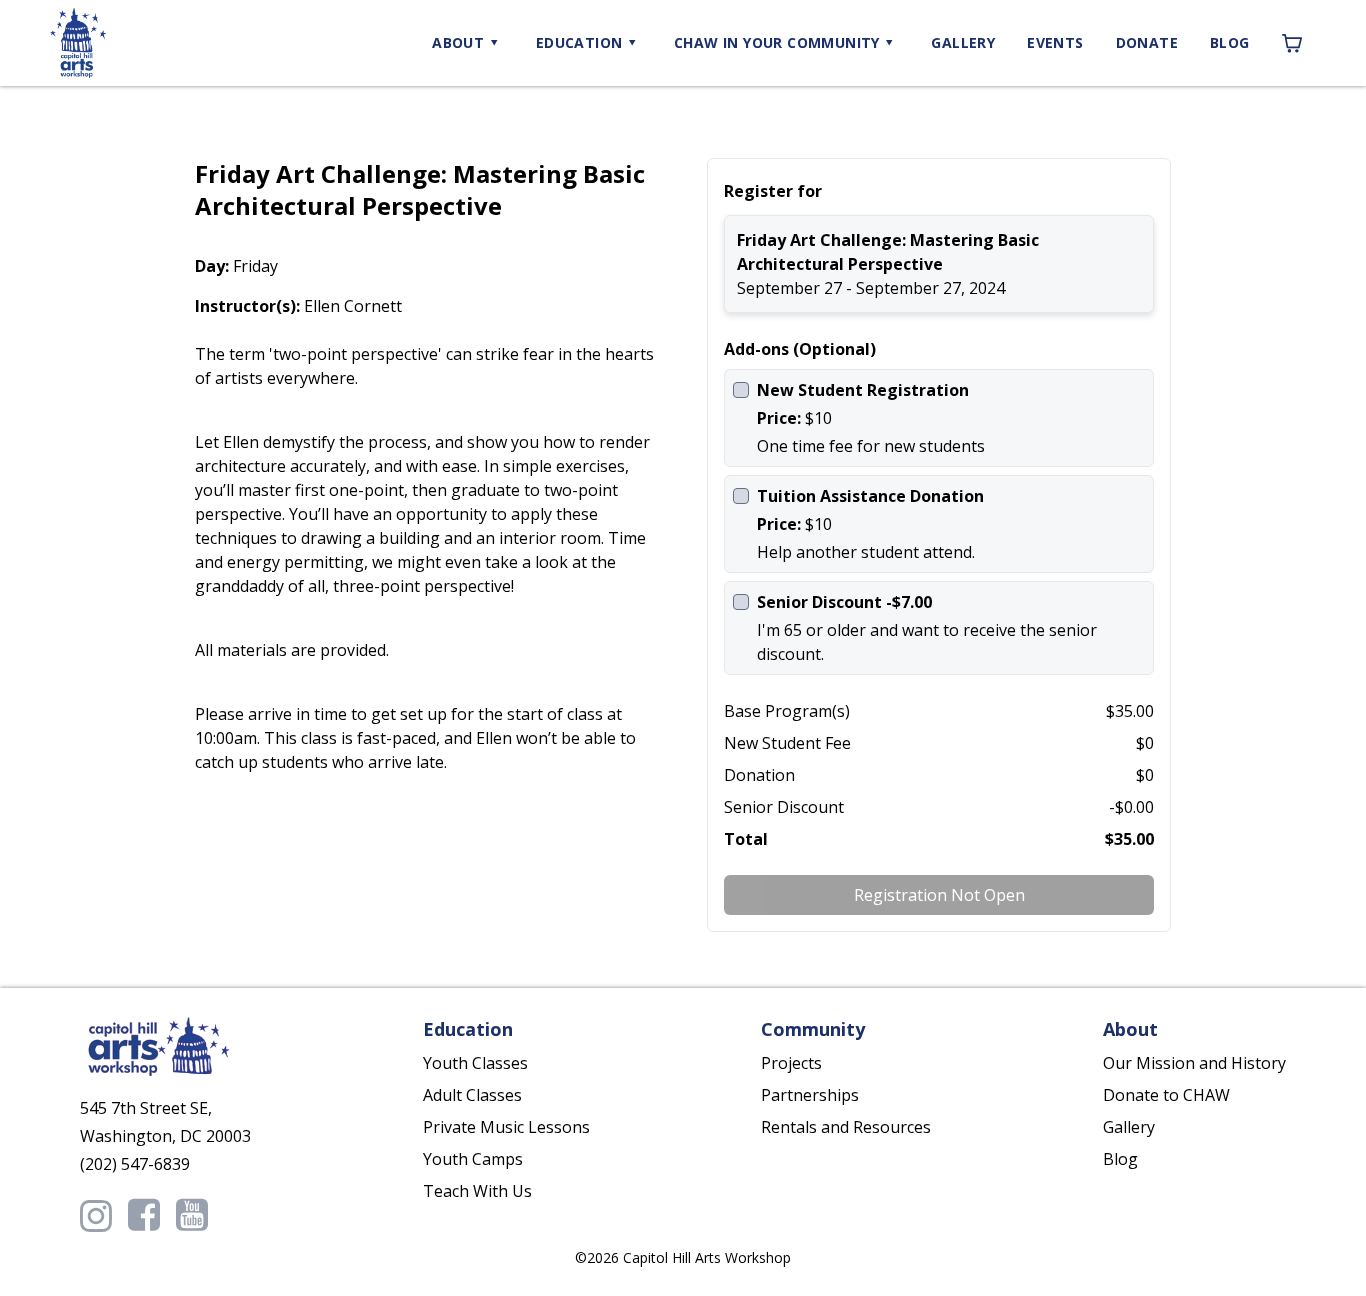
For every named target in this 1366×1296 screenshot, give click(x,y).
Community (777, 42)
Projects (791, 1063)
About (458, 42)
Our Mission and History (1194, 1063)
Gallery (963, 42)
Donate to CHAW (1166, 1095)
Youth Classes (475, 1063)
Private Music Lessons (506, 1127)
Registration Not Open (939, 895)
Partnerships (810, 1095)
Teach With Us (477, 1191)
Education (579, 42)
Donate (1147, 42)
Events (1055, 42)
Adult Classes (472, 1095)
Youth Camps (473, 1159)
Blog (1230, 42)
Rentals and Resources (846, 1127)
